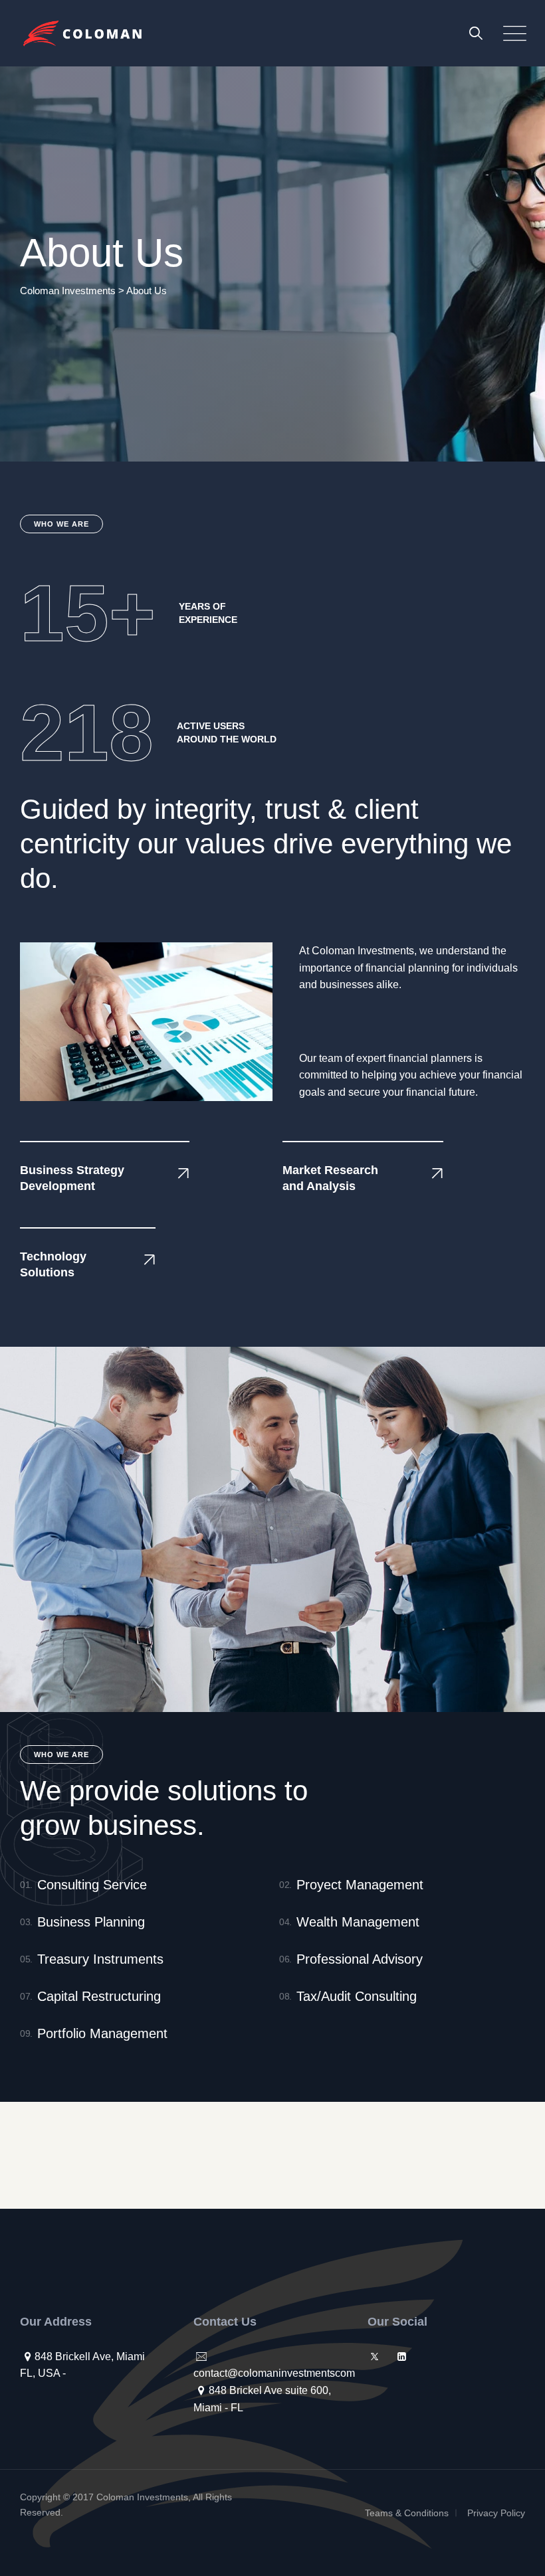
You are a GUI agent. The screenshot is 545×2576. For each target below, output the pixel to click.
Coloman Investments (142, 2497)
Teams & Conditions (407, 2513)
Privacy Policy (496, 2513)
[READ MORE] (157, 1174)
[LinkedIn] (402, 2357)
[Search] (476, 33)
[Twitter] (375, 2357)
